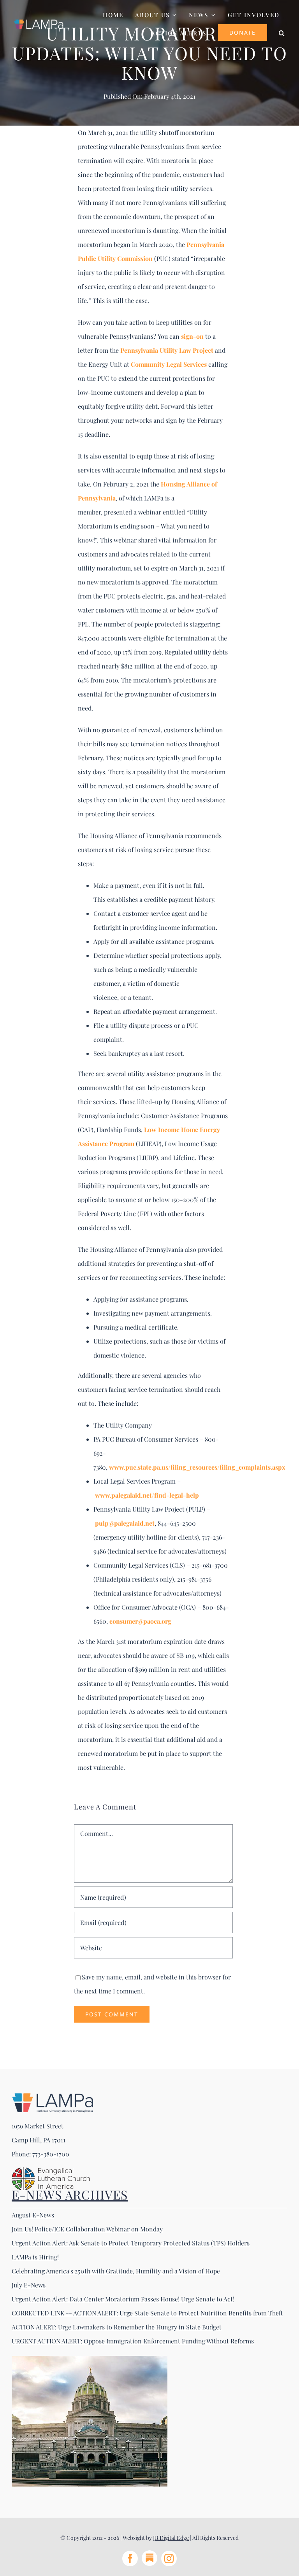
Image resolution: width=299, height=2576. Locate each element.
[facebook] (130, 2558)
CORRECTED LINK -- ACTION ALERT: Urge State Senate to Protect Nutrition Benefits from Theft (147, 2313)
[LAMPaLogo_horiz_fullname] (53, 2096)
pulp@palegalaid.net (125, 1523)
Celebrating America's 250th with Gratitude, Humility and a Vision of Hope (116, 2271)
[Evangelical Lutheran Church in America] (51, 2170)
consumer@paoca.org (140, 1621)
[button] (282, 32)
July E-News (29, 2285)
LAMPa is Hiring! (35, 2257)
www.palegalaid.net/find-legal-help (147, 1495)
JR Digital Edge (171, 2538)
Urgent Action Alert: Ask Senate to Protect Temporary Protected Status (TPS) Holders (131, 2243)
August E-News (33, 2215)
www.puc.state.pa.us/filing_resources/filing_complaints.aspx (197, 1467)
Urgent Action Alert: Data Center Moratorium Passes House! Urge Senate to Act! (123, 2299)
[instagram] (169, 2558)
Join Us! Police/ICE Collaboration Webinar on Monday (87, 2229)
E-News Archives (70, 2194)
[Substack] (149, 2558)
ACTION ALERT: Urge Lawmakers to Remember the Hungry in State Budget (117, 2327)
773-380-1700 (51, 2154)
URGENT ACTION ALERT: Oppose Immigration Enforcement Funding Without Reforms (133, 2341)
